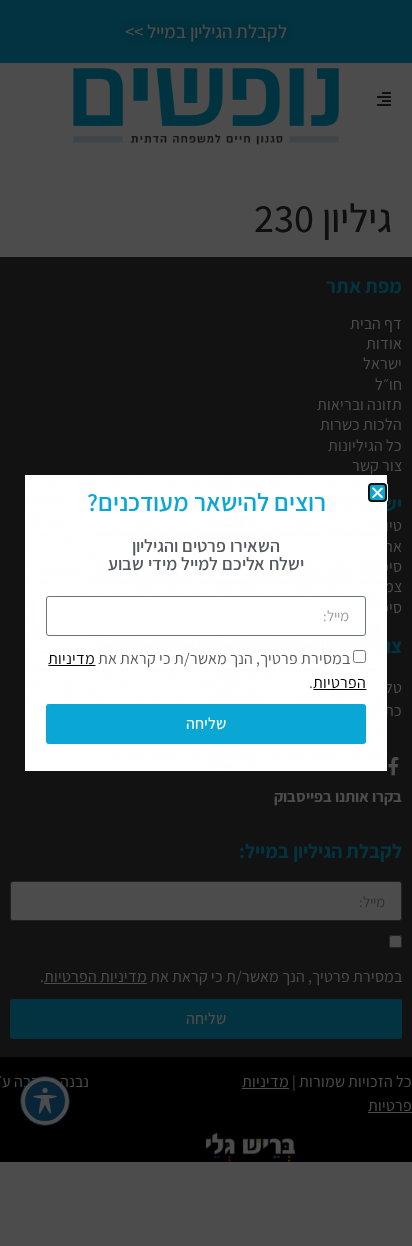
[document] (206, 623)
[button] (377, 492)
